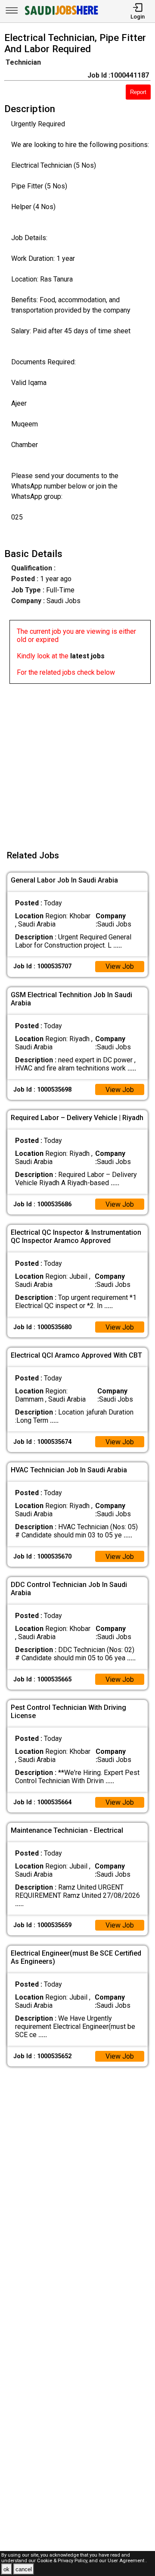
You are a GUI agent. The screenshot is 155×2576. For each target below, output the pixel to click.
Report (138, 92)
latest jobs (87, 656)
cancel (24, 2569)
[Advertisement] (77, 761)
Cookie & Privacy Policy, (63, 2561)
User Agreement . (127, 2561)
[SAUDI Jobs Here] (61, 15)
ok (6, 2569)
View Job (120, 966)
